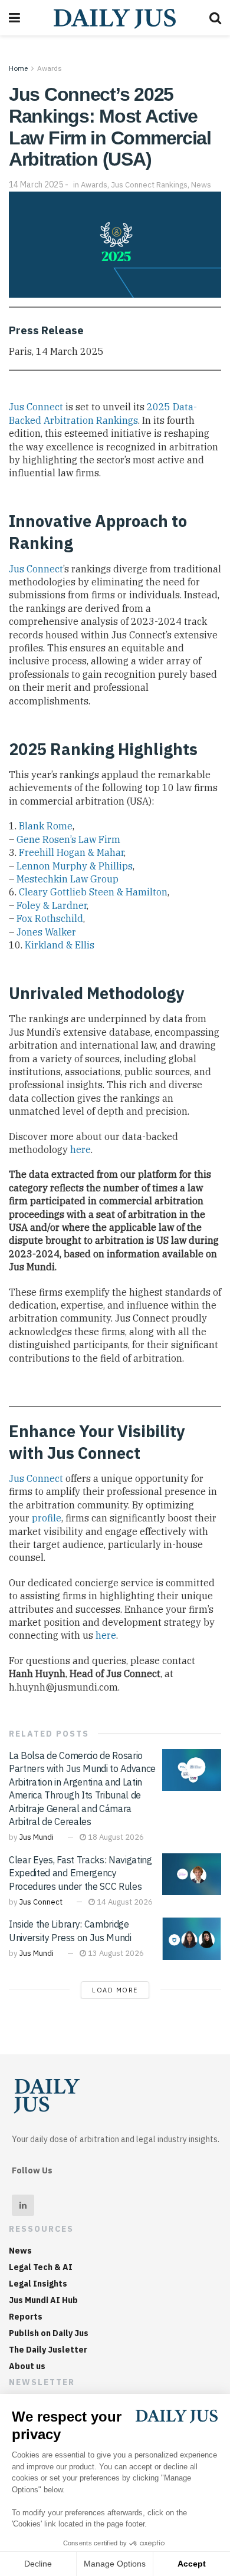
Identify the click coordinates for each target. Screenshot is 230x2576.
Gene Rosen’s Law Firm (68, 839)
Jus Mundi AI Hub (43, 2300)
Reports (26, 2317)
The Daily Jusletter (48, 2350)
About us (27, 2366)
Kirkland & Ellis (60, 945)
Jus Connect (36, 407)
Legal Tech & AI (41, 2267)
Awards (50, 68)
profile (47, 1518)
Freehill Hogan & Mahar (71, 852)
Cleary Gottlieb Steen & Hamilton (93, 892)
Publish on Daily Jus (49, 2333)
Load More (115, 1990)
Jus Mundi (36, 1837)
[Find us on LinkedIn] (23, 2205)
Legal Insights (38, 2284)
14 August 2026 (124, 1902)
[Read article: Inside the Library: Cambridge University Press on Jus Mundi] (192, 1939)
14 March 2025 (36, 185)
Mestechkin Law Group (68, 879)
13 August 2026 (115, 1953)
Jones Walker (46, 932)
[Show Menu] (14, 18)
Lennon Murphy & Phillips (75, 866)
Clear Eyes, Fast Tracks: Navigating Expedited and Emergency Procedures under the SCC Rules (80, 1873)
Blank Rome (46, 826)
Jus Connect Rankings (149, 185)
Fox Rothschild (50, 918)
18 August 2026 (115, 1837)
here (80, 1149)
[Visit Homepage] (115, 18)
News (201, 185)
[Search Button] (215, 18)
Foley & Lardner (52, 905)
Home (18, 68)
